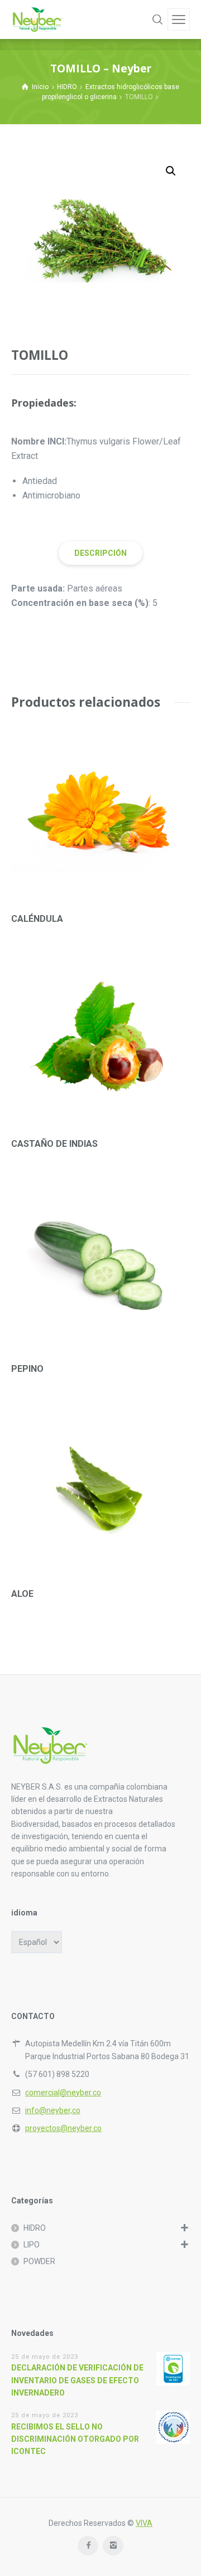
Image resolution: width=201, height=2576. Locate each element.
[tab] (100, 553)
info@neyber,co (53, 2110)
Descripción (100, 553)
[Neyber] (37, 19)
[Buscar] (157, 19)
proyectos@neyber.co (63, 2128)
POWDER (39, 2261)
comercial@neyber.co (63, 2093)
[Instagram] (113, 2546)
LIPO (32, 2245)
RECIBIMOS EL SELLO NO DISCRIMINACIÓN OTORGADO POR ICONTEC (75, 2439)
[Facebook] (88, 2546)
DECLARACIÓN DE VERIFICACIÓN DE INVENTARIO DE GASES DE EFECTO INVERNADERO (77, 2380)
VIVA (144, 2523)
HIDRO (67, 87)
